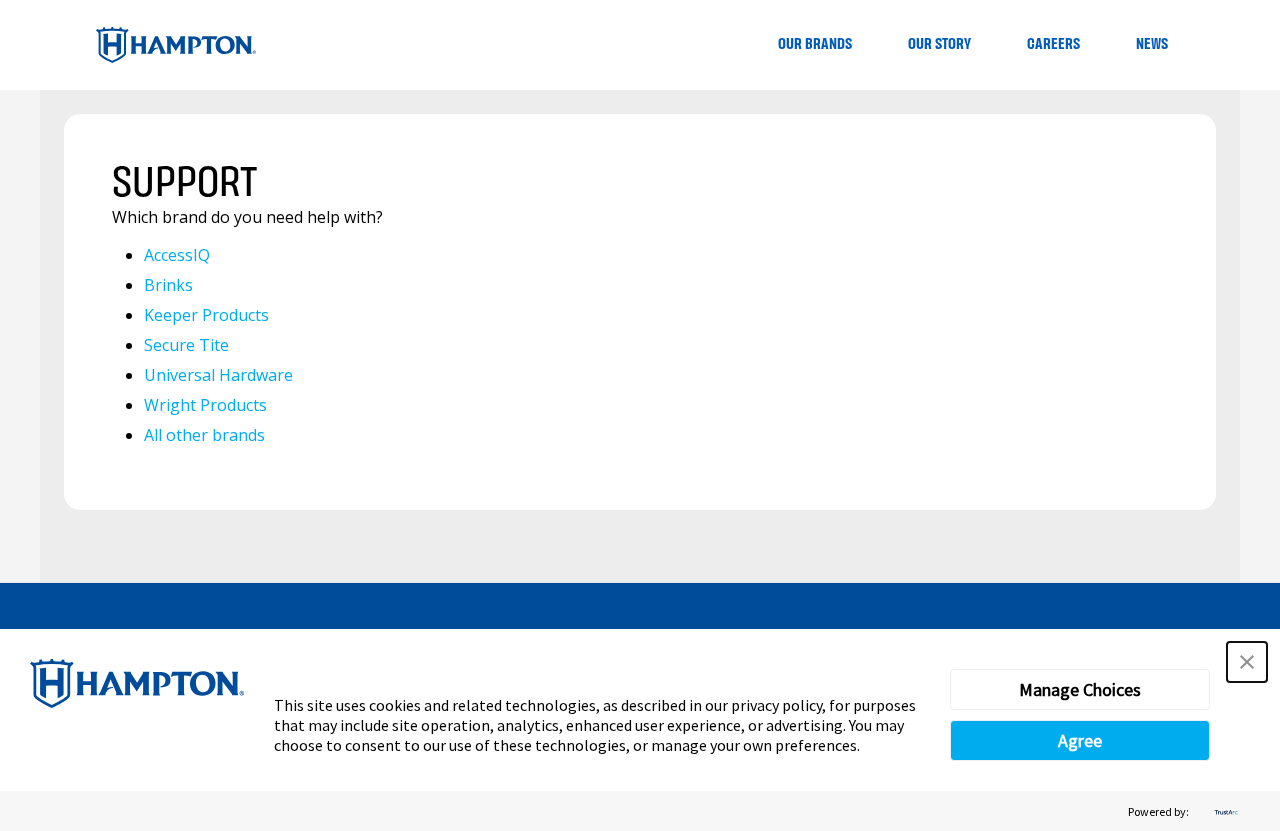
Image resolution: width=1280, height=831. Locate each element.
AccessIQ (177, 255)
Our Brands (815, 44)
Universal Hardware (218, 375)
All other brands (204, 435)
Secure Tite (186, 345)
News (1152, 44)
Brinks (168, 285)
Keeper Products (206, 315)
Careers (1053, 44)
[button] (1247, 662)
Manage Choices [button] (1080, 689)
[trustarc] (1224, 811)
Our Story (939, 44)
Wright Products (205, 405)
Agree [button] (1080, 740)
